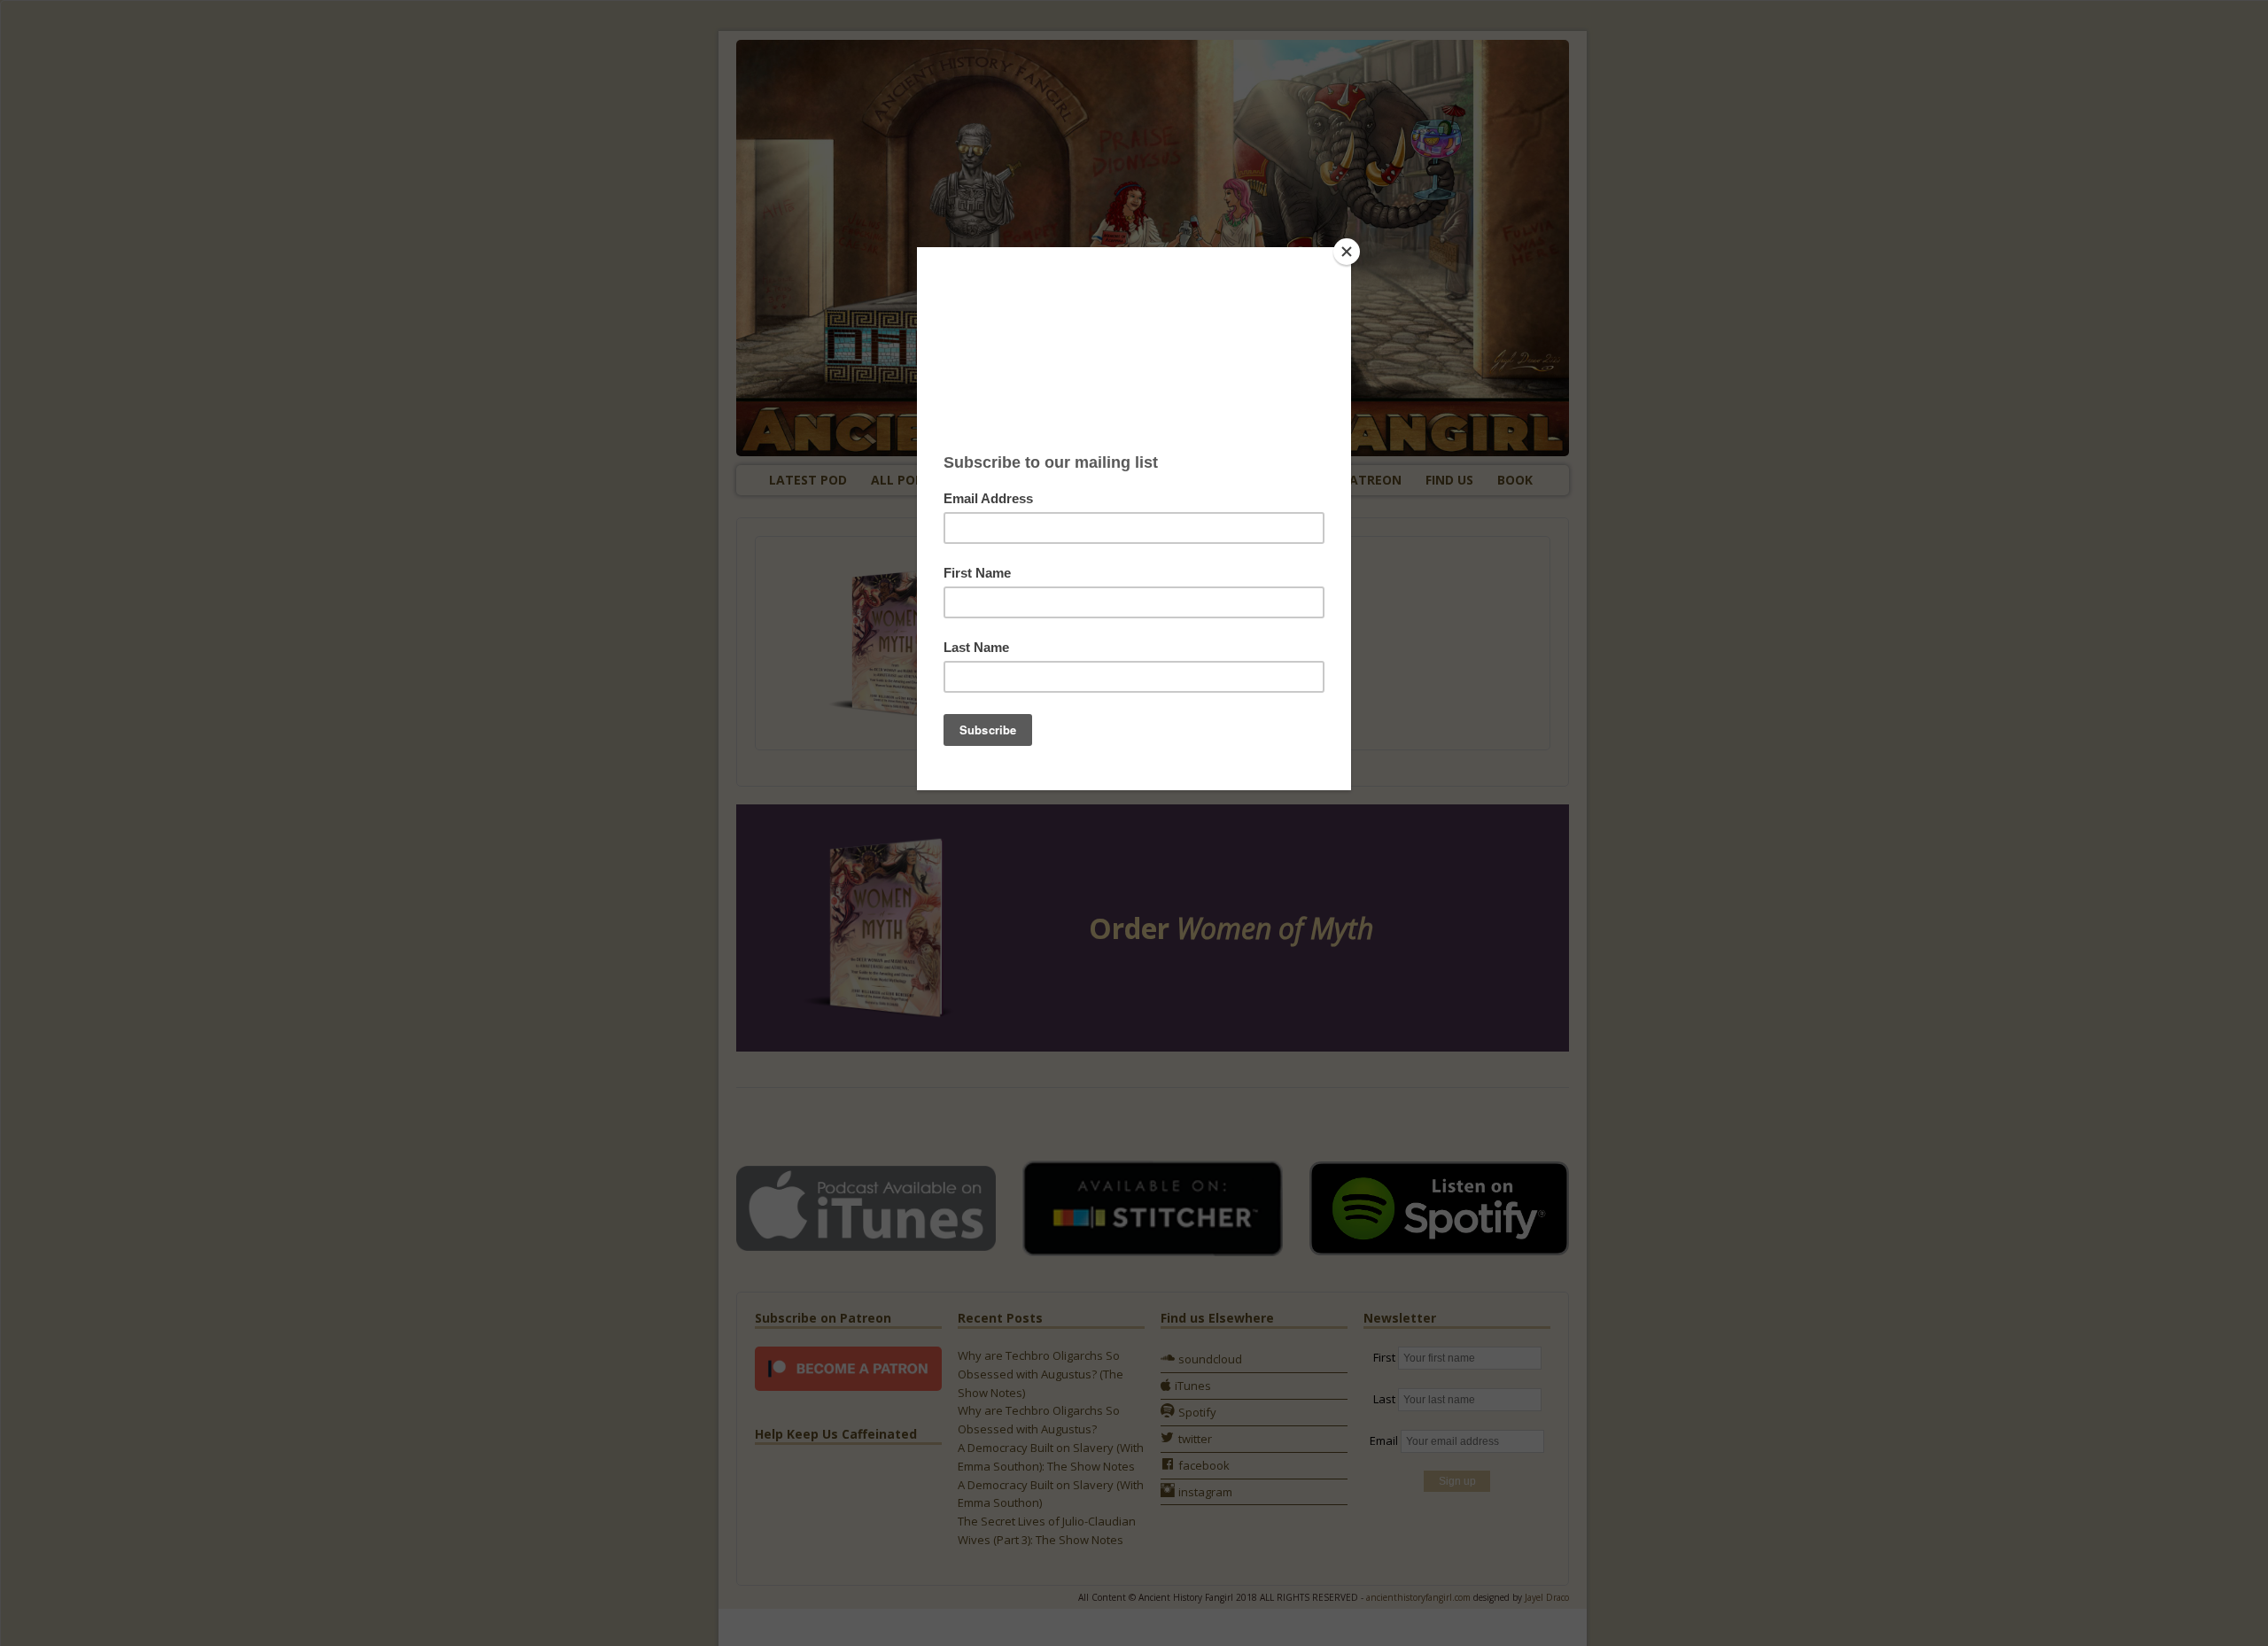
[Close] (1347, 252)
